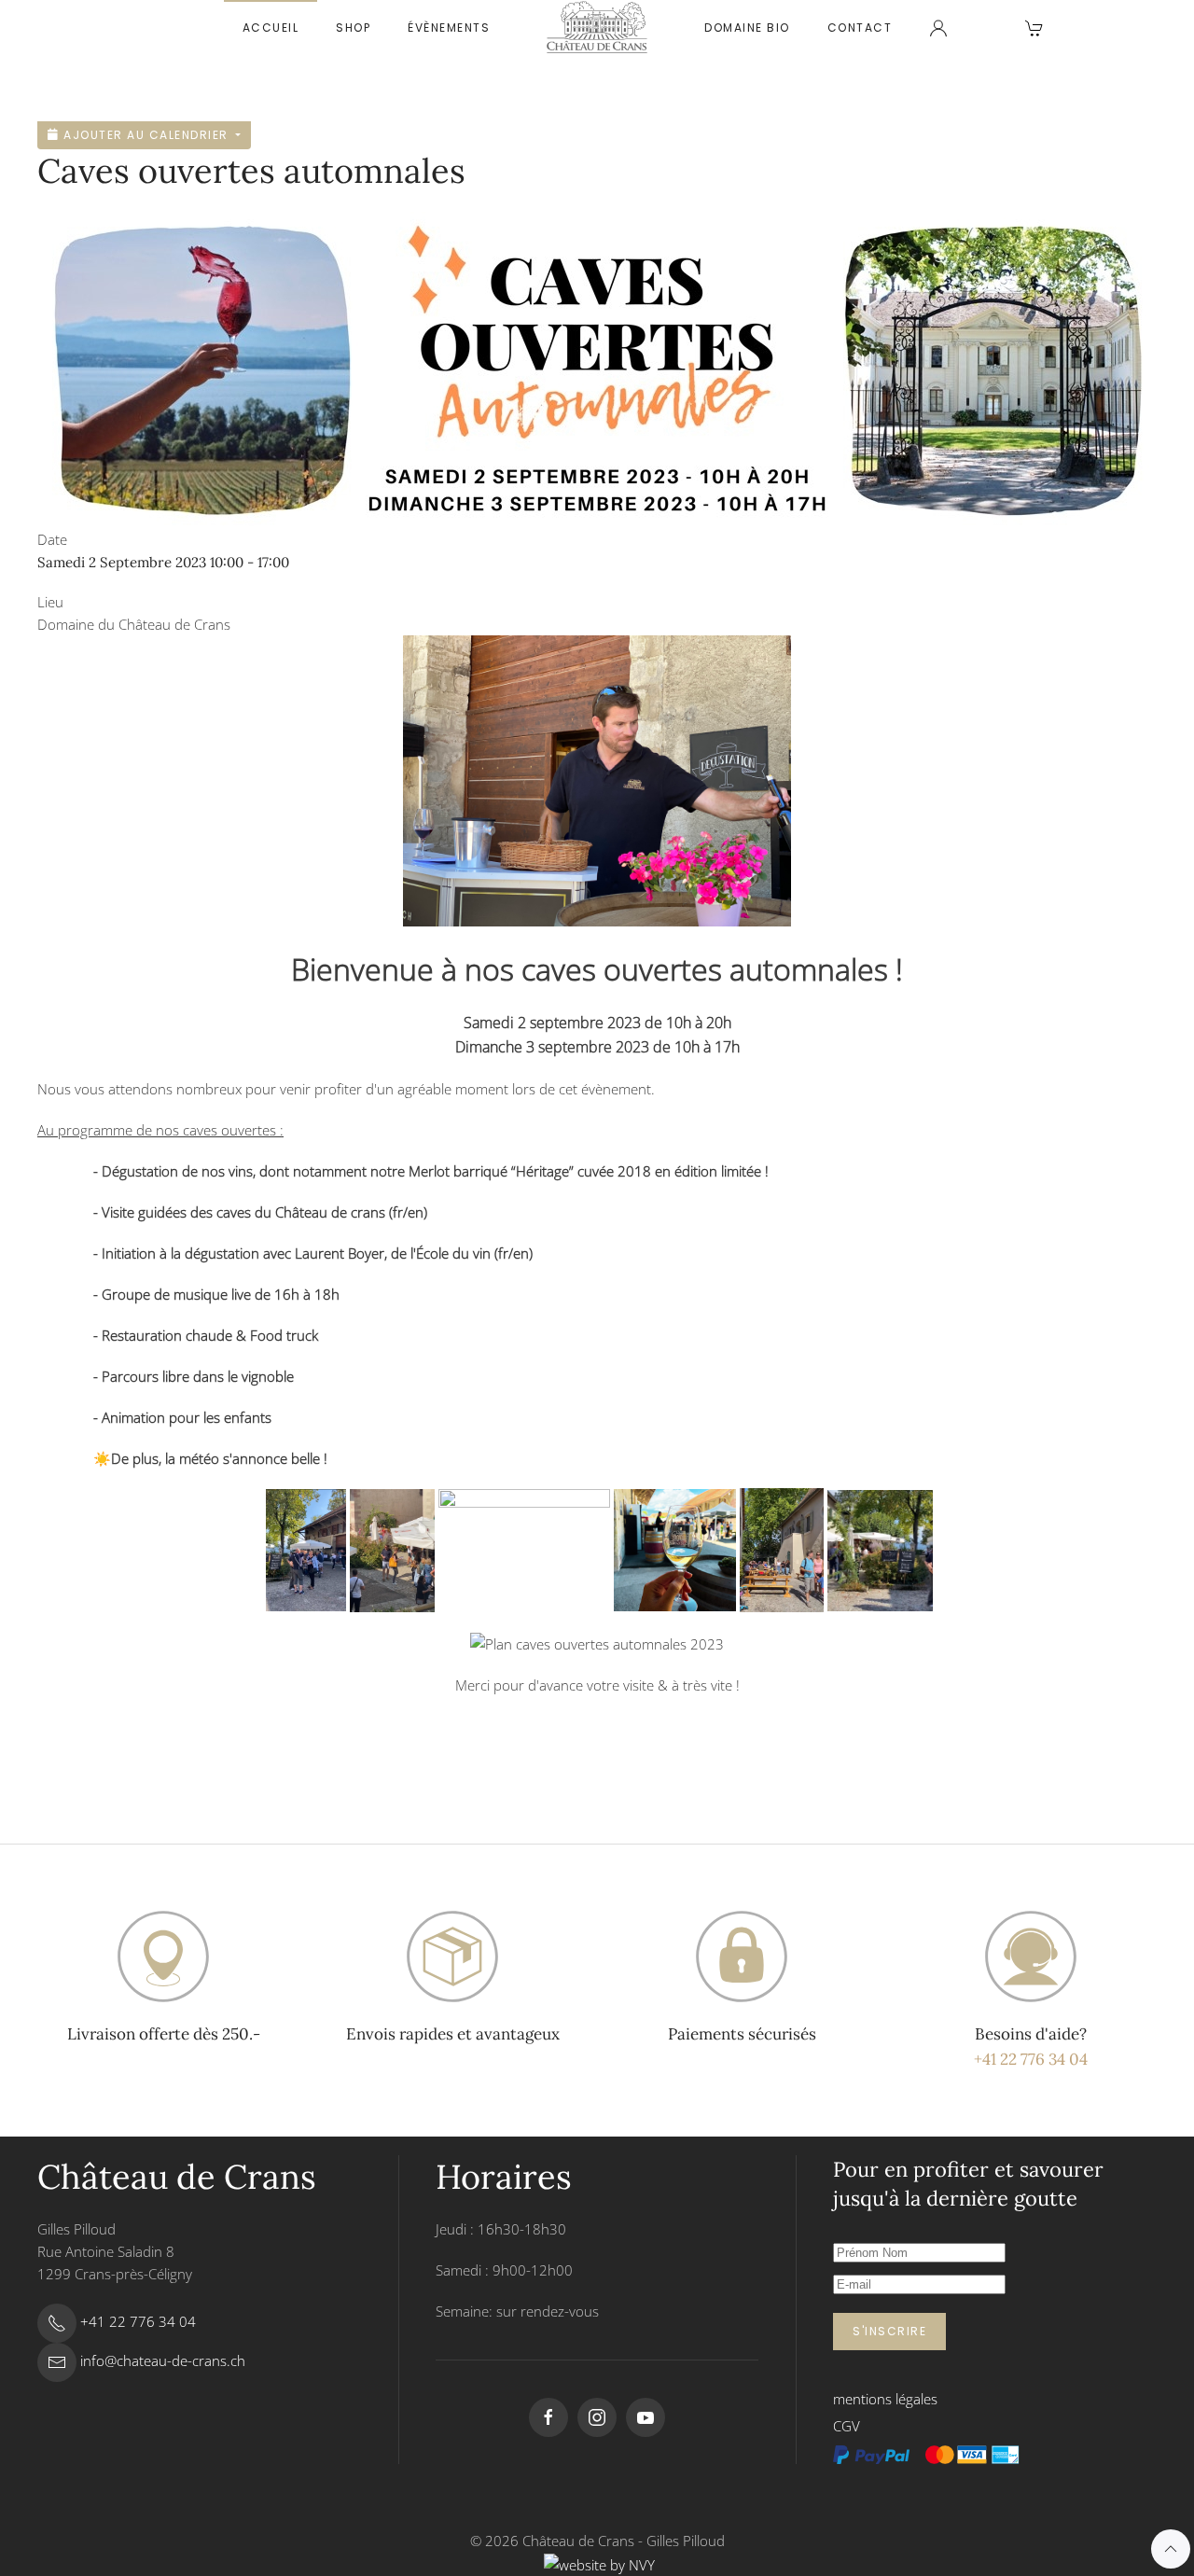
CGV (847, 2426)
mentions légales (885, 2399)
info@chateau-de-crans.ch (163, 2360)
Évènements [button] (449, 28)
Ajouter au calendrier (146, 135)
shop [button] (353, 28)
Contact (860, 28)
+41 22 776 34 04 (1031, 2059)
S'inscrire (889, 2331)
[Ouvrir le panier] (1034, 28)
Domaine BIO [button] (747, 28)
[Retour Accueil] (597, 28)
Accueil (271, 28)
